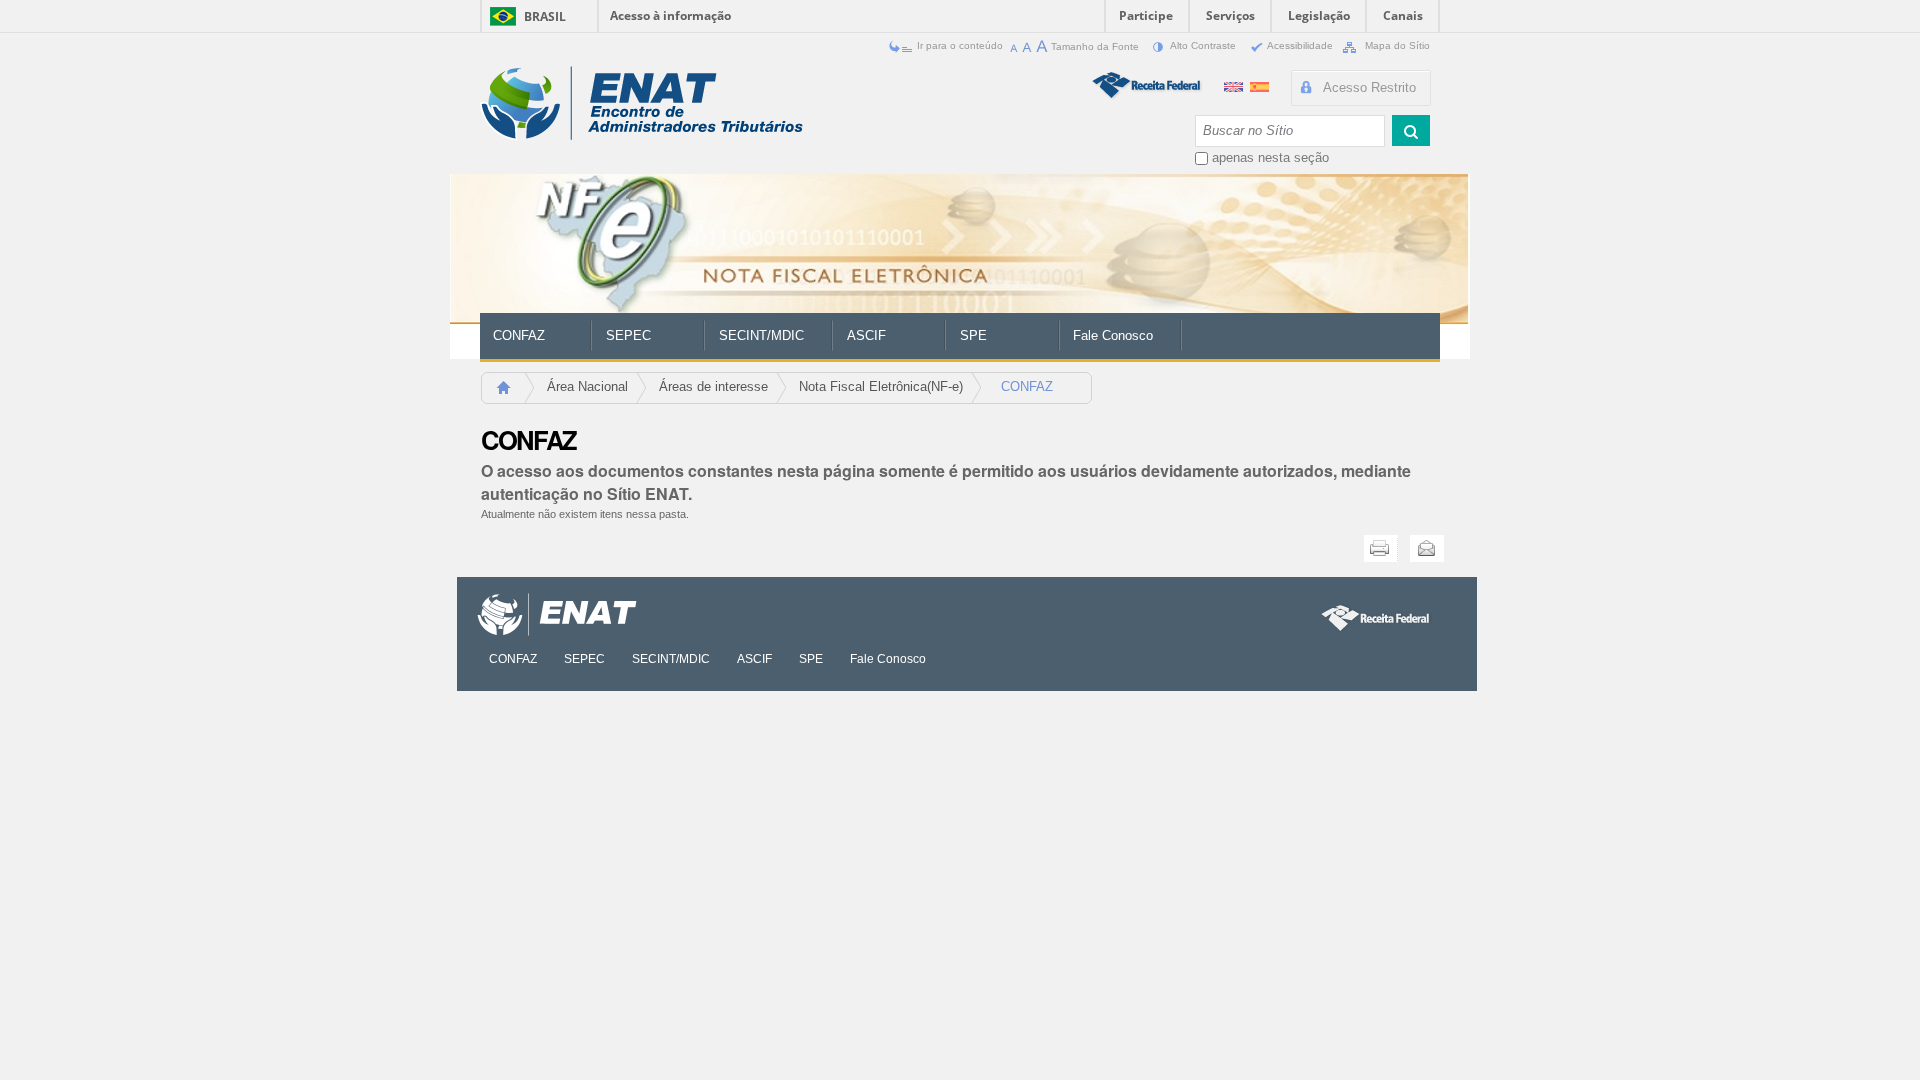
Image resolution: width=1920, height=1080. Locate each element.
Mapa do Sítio (1396, 45)
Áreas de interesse (713, 386)
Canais (1403, 15)
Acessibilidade (1300, 45)
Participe (1146, 15)
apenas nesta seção (1270, 157)
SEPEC (628, 335)
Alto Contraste (1203, 45)
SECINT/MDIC (761, 335)
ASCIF (866, 335)
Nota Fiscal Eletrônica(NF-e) (881, 386)
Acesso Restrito (1369, 87)
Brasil (545, 16)
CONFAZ (519, 335)
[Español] (1259, 84)
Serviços (1230, 15)
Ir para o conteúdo (960, 45)
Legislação (1319, 15)
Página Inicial (512, 393)
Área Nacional (587, 386)
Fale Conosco (1113, 335)
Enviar (1427, 548)
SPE (973, 335)
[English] (1235, 84)
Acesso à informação (670, 15)
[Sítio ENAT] (641, 103)
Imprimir (1381, 548)
